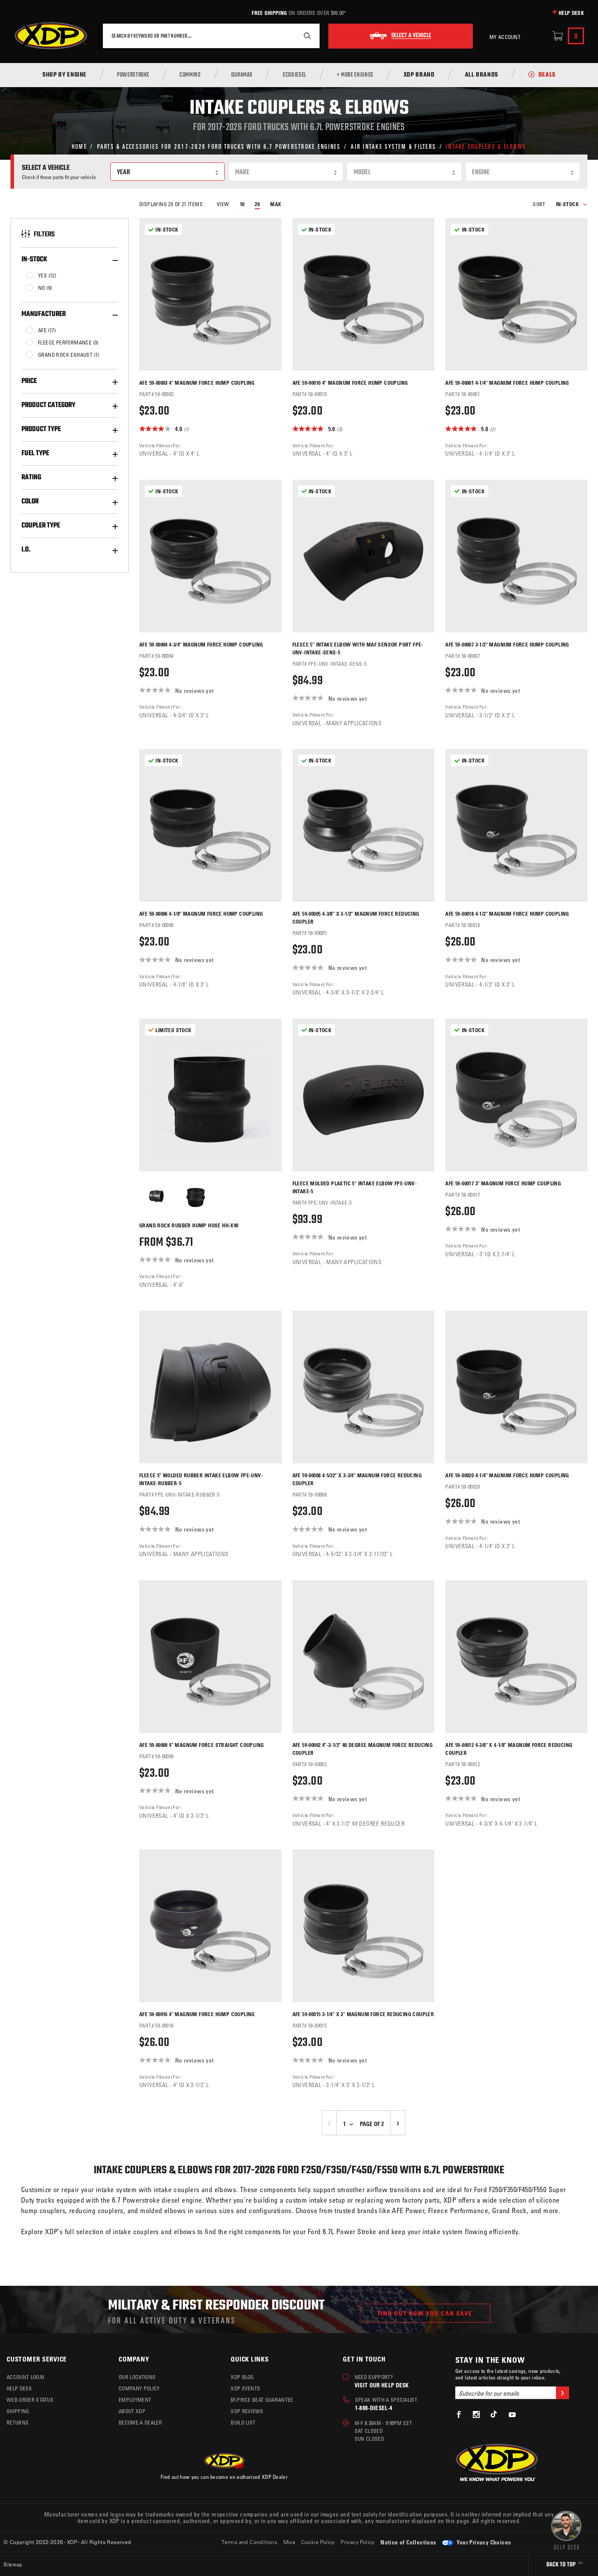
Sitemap (13, 2564)
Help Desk (571, 13)
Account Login (25, 2377)
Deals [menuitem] (547, 75)
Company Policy (139, 2388)
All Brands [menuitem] (482, 75)
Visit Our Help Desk (382, 2385)
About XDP (132, 2411)
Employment (135, 2400)
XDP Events (245, 2388)
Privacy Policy (358, 2542)
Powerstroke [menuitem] (133, 75)
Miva (289, 2542)
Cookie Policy (318, 2542)
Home (79, 146)
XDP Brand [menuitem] (419, 75)
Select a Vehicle (411, 36)
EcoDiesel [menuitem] (295, 75)
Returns (18, 2422)
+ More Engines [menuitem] (355, 75)
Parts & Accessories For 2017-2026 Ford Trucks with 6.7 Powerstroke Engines (219, 146)
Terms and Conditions (249, 2542)
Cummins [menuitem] (190, 75)
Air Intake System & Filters (393, 146)
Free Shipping (269, 13)
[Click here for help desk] (566, 2530)
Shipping (18, 2411)
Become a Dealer (140, 2422)
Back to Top (562, 2565)
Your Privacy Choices (483, 2542)
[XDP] (51, 36)
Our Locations (137, 2377)
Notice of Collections (408, 2542)
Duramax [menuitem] (242, 75)
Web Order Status (30, 2400)
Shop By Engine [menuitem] (65, 75)
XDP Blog (242, 2377)
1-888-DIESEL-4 (374, 2408)
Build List (243, 2422)
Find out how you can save (425, 2313)
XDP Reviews (247, 2411)
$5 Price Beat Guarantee (262, 2400)
